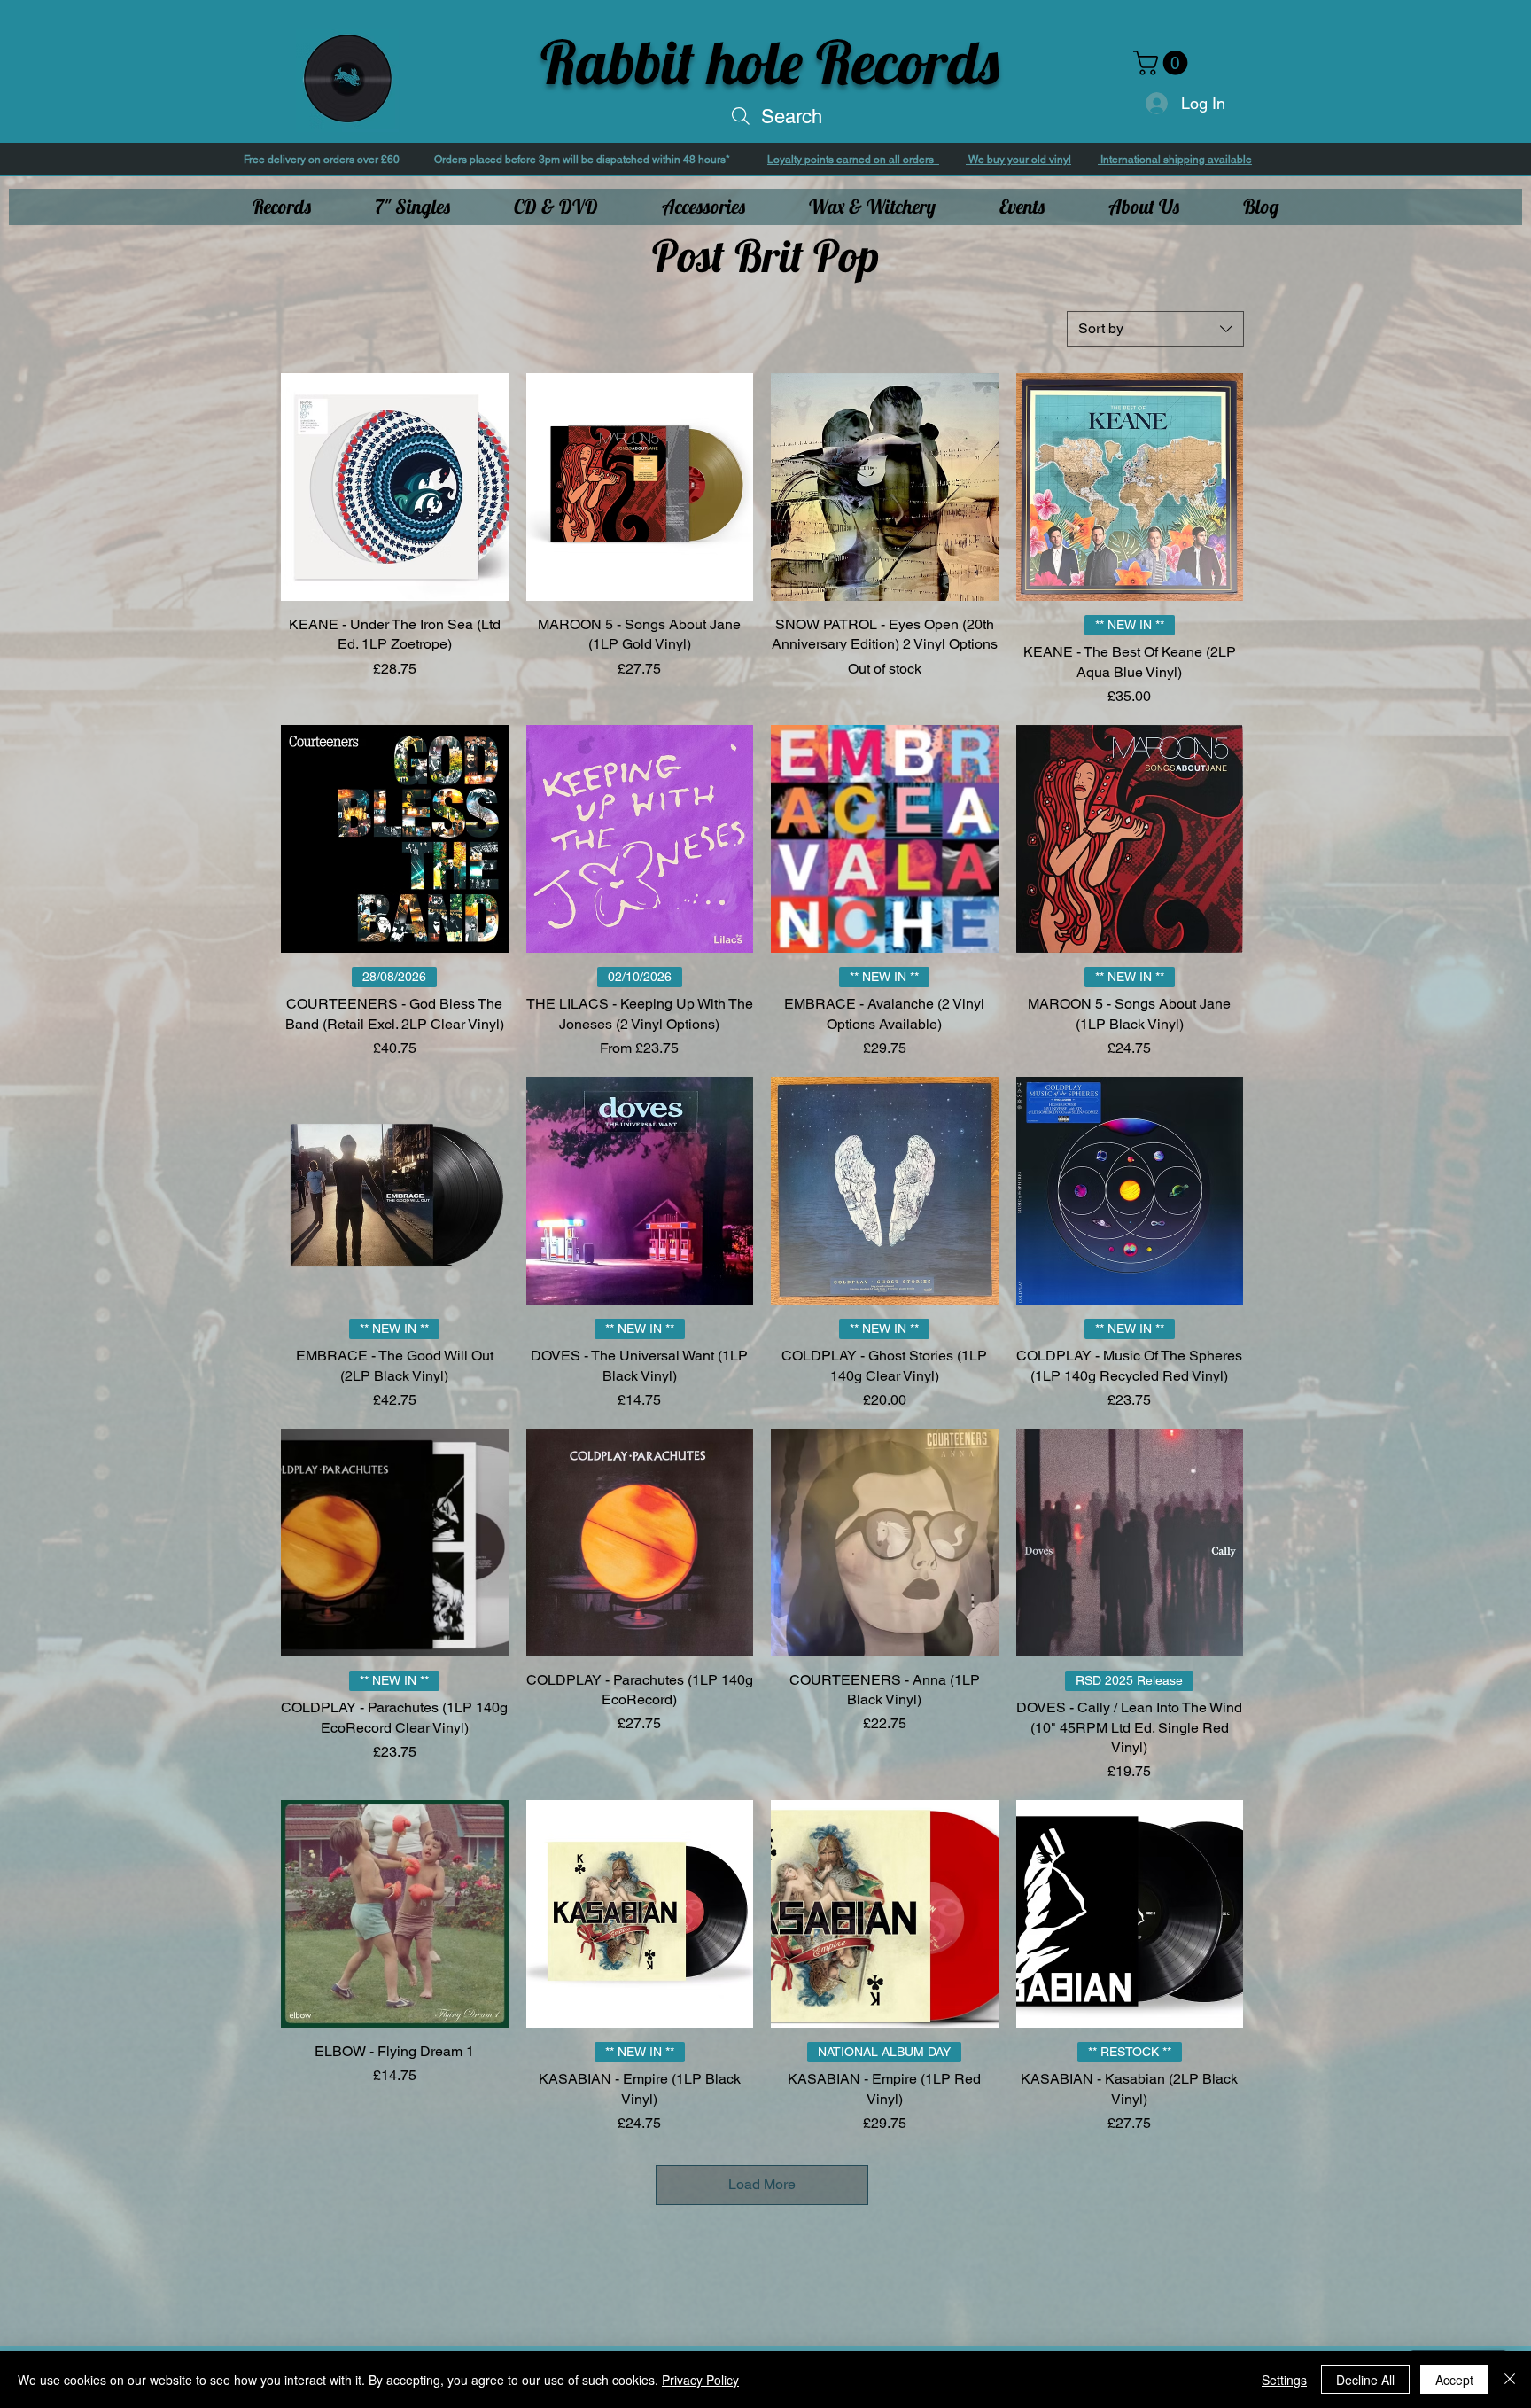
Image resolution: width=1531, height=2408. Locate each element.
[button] (1163, 63)
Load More (762, 2184)
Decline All (1365, 2380)
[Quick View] (395, 487)
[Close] (1510, 2380)
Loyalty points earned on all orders (853, 160)
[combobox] (1155, 329)
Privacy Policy (700, 2380)
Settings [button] (1284, 2380)
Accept (1454, 2380)
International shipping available (1175, 160)
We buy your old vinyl (1018, 160)
